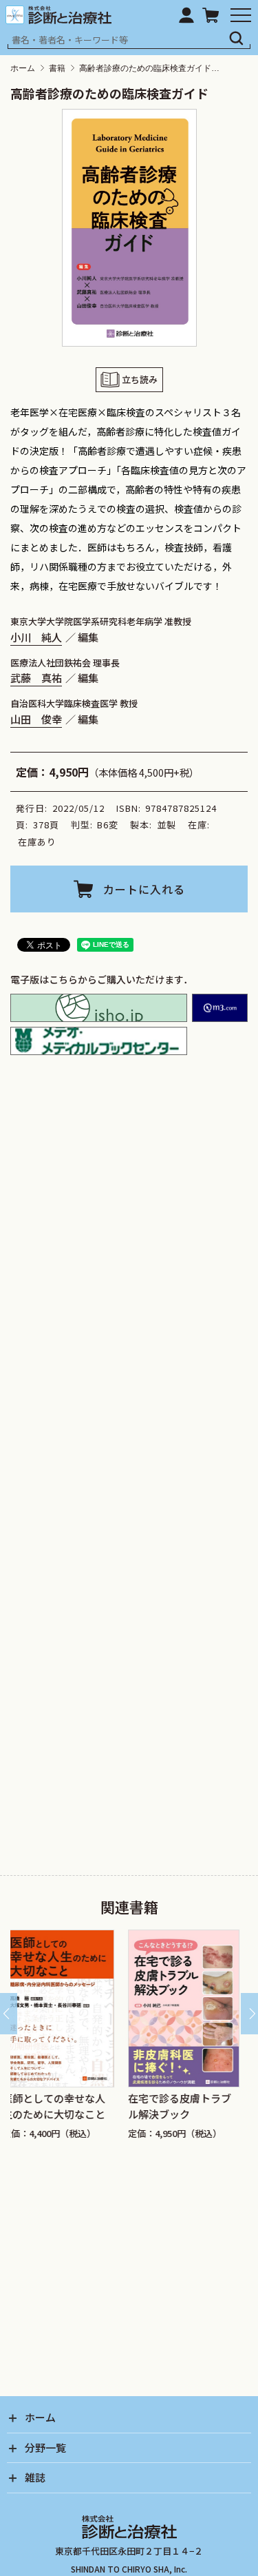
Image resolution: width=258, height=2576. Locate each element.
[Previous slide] (9, 2014)
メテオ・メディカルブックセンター (99, 1041)
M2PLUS (220, 1008)
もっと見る (134, 1428)
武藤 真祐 (36, 677)
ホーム (23, 68)
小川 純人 (36, 637)
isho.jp (99, 1008)
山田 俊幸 (36, 719)
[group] (88, 2035)
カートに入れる (144, 889)
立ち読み (140, 379)
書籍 (57, 68)
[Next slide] (249, 2014)
